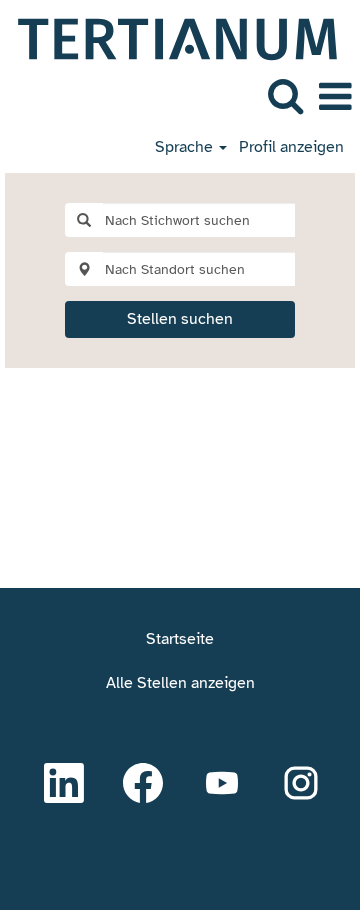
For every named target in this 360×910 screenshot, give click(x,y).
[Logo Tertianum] (170, 38)
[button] (335, 97)
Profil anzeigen (291, 147)
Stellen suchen (180, 319)
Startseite (180, 639)
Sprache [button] (186, 147)
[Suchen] (285, 96)
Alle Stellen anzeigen (180, 683)
